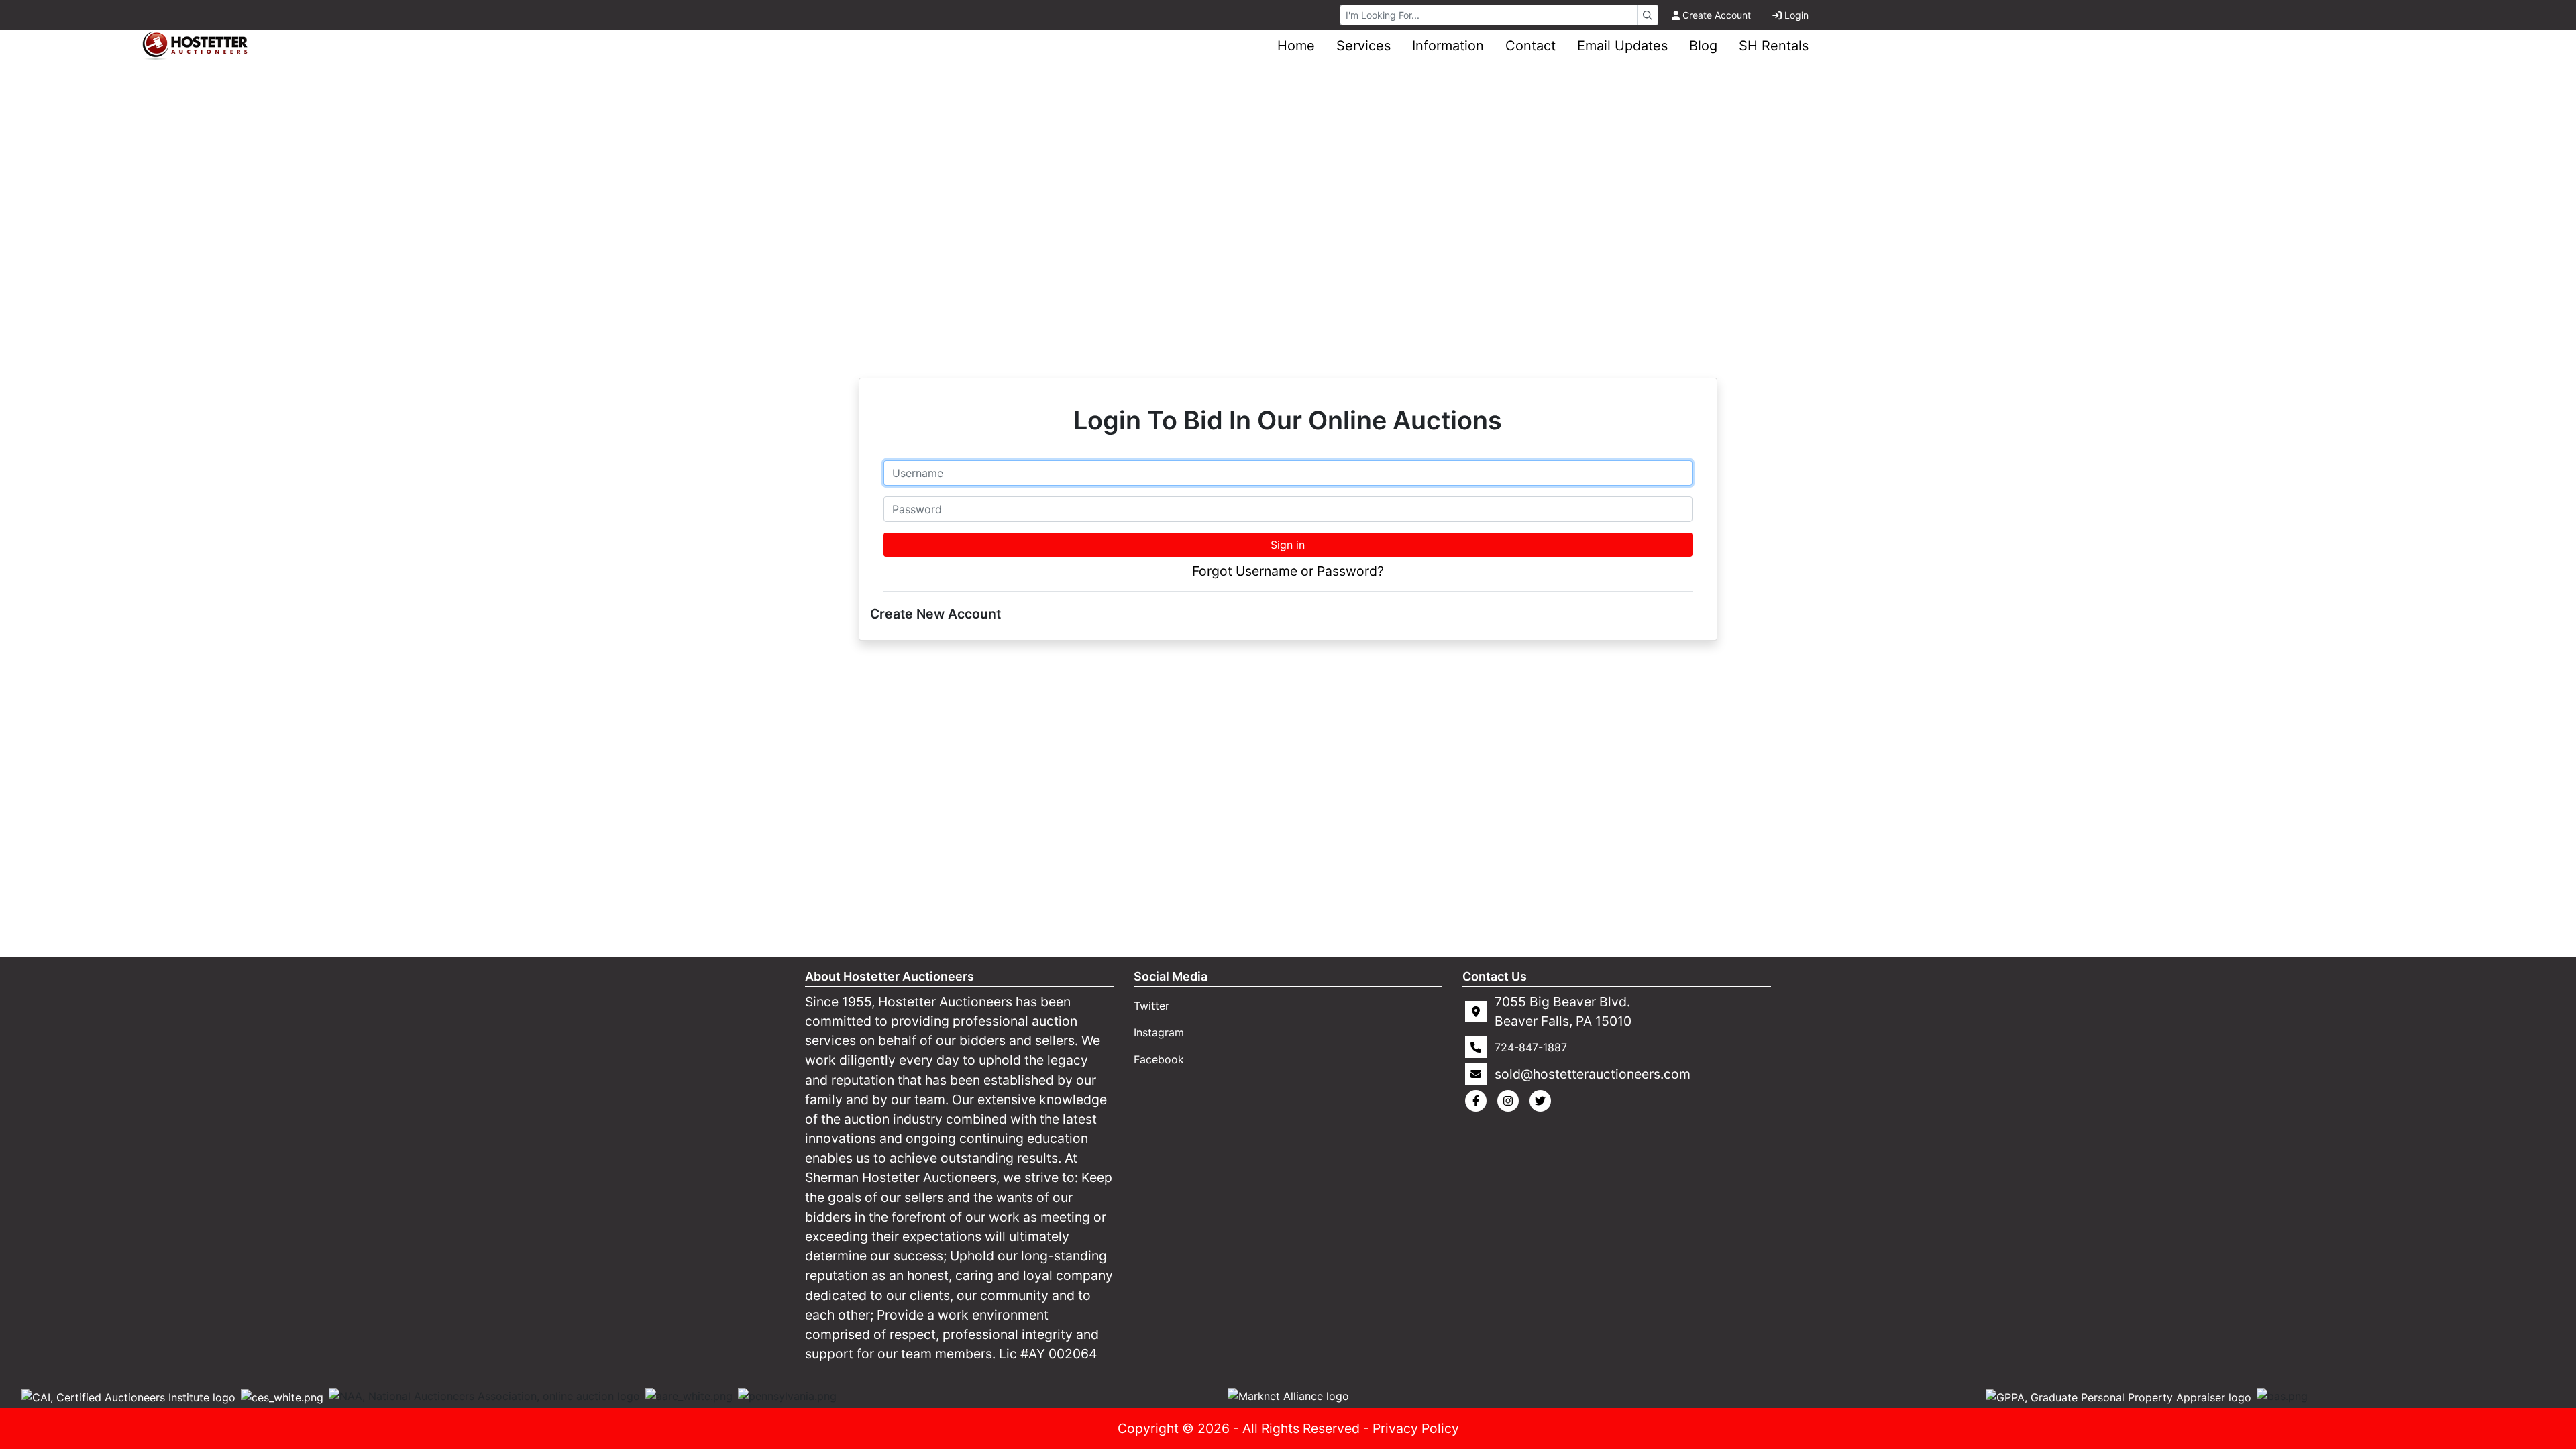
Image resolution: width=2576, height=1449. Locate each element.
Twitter (1151, 1006)
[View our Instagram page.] (1511, 1101)
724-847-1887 (1531, 1047)
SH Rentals (1774, 46)
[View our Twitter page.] (1543, 1101)
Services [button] (1363, 46)
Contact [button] (1531, 46)
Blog (1703, 46)
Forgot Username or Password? (1288, 571)
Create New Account (935, 614)
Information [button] (1448, 46)
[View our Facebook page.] (1479, 1101)
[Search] (1648, 15)
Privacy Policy (1416, 1428)
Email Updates (1622, 46)
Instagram (1159, 1032)
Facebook (1159, 1059)
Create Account (1717, 15)
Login (1796, 15)
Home (1296, 46)
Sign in (1288, 545)
